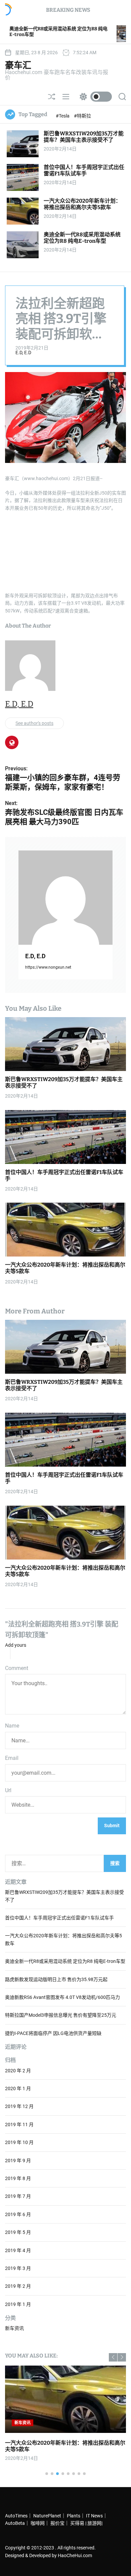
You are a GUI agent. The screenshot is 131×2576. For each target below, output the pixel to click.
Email (12, 1758)
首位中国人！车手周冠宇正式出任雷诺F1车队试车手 (84, 170)
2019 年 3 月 (18, 2268)
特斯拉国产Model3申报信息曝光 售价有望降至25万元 (61, 2015)
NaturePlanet (47, 2516)
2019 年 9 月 (18, 2161)
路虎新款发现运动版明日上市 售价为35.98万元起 (56, 1979)
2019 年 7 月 (18, 2196)
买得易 (77, 2523)
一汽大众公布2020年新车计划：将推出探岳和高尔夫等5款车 (82, 204)
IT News (94, 2516)
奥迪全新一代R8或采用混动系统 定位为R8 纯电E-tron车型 (82, 238)
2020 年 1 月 (18, 2088)
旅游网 (94, 2523)
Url (8, 1790)
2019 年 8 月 (18, 2178)
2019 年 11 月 (19, 2125)
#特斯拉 (82, 116)
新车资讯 (14, 2328)
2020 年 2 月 (18, 2071)
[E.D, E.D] (65, 898)
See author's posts (34, 723)
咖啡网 (38, 2523)
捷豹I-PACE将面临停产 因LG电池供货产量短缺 (53, 2033)
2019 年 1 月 (18, 2304)
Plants (74, 2516)
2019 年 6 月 (18, 2214)
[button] (113, 2357)
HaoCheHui (70, 2555)
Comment (17, 1668)
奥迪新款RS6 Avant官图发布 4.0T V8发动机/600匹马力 (62, 1997)
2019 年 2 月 (18, 2286)
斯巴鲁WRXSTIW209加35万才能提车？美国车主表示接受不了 (84, 137)
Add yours (16, 1645)
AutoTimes (16, 2516)
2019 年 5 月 (18, 2232)
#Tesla (63, 116)
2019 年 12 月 (19, 2106)
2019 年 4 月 (18, 2250)
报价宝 (57, 2523)
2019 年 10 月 (19, 2142)
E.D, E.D (23, 353)
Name (12, 1726)
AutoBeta (15, 2523)
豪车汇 (18, 65)
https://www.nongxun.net (48, 967)
